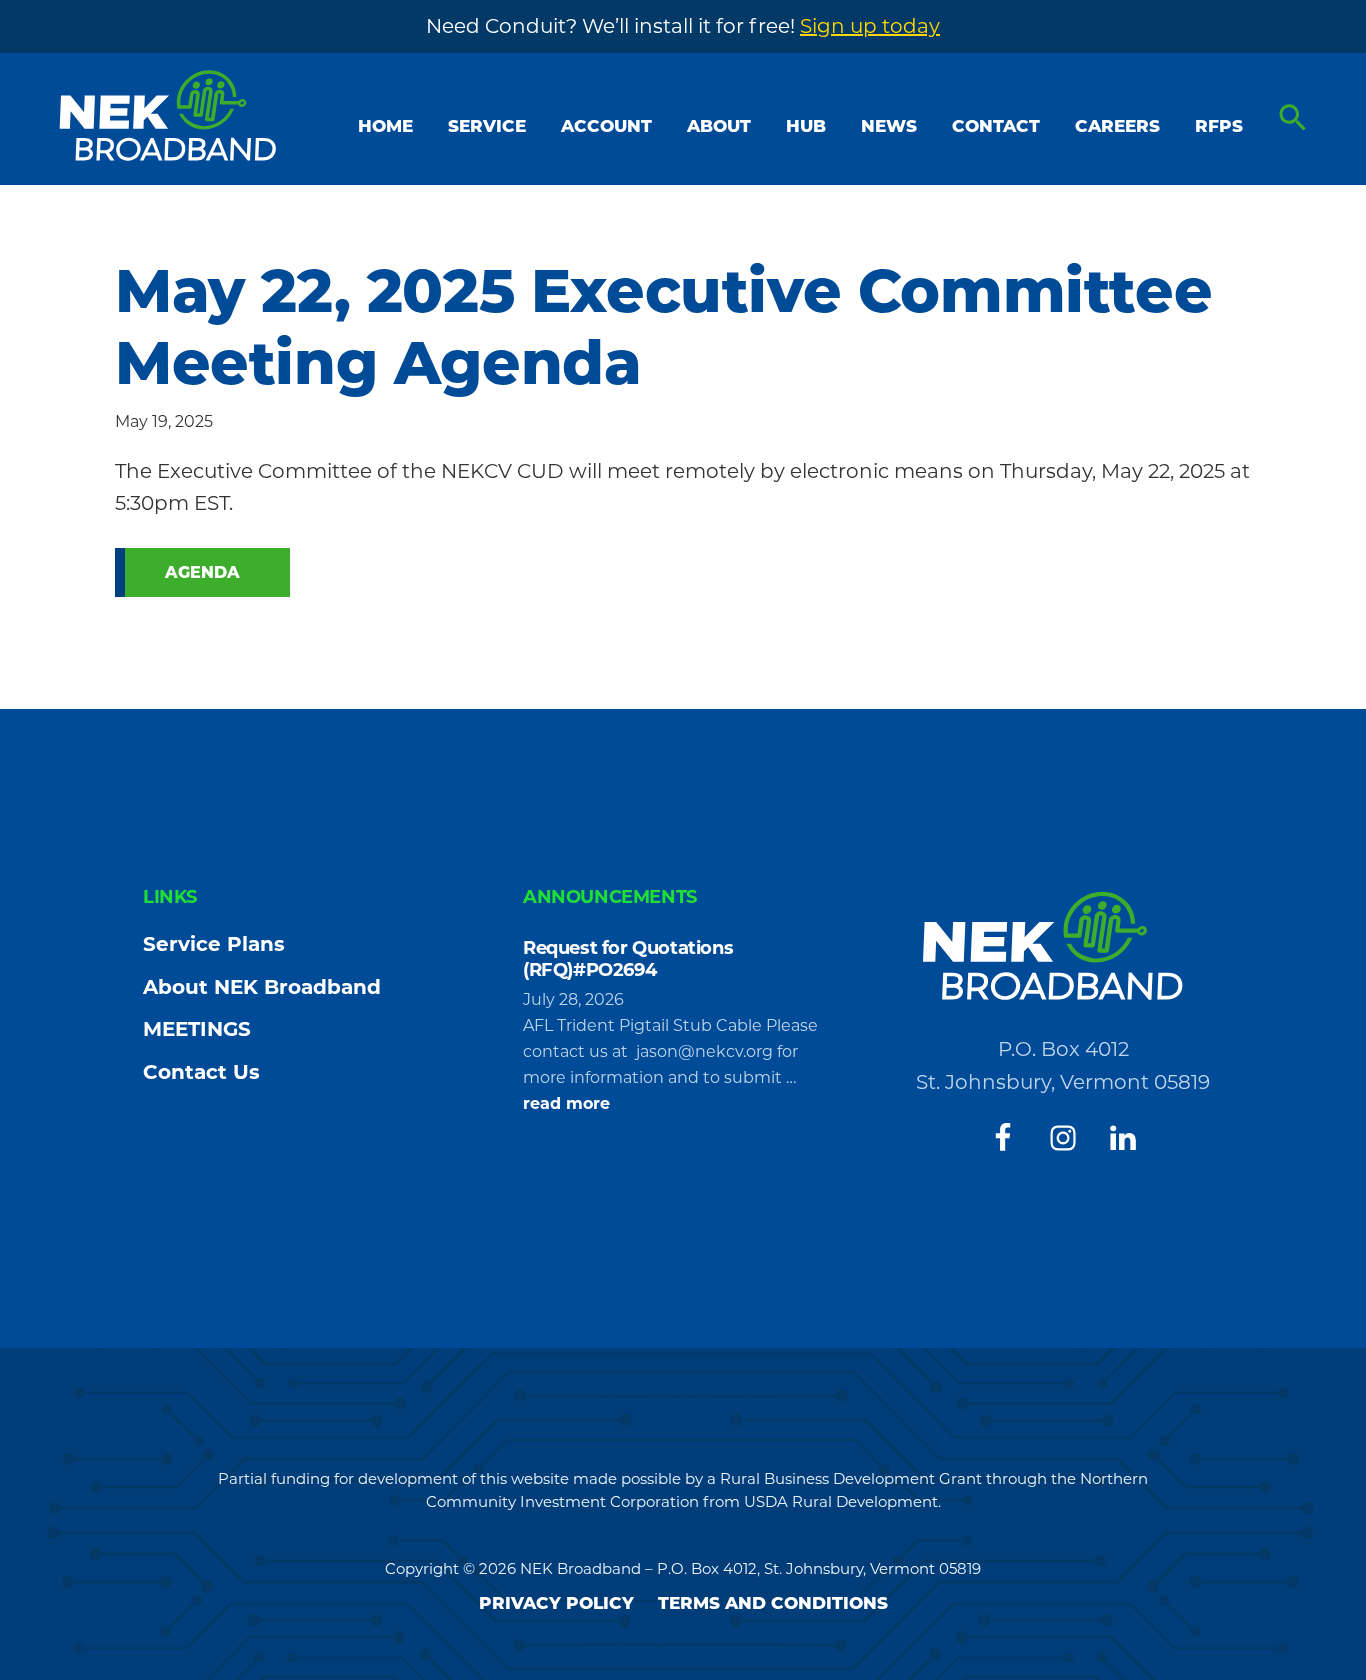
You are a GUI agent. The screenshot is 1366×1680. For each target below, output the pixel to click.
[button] (1293, 118)
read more (566, 1105)
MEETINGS (197, 1029)
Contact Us (201, 1072)
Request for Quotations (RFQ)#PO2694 (628, 959)
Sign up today (870, 26)
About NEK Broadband (262, 987)
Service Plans (214, 944)
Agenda (202, 572)
